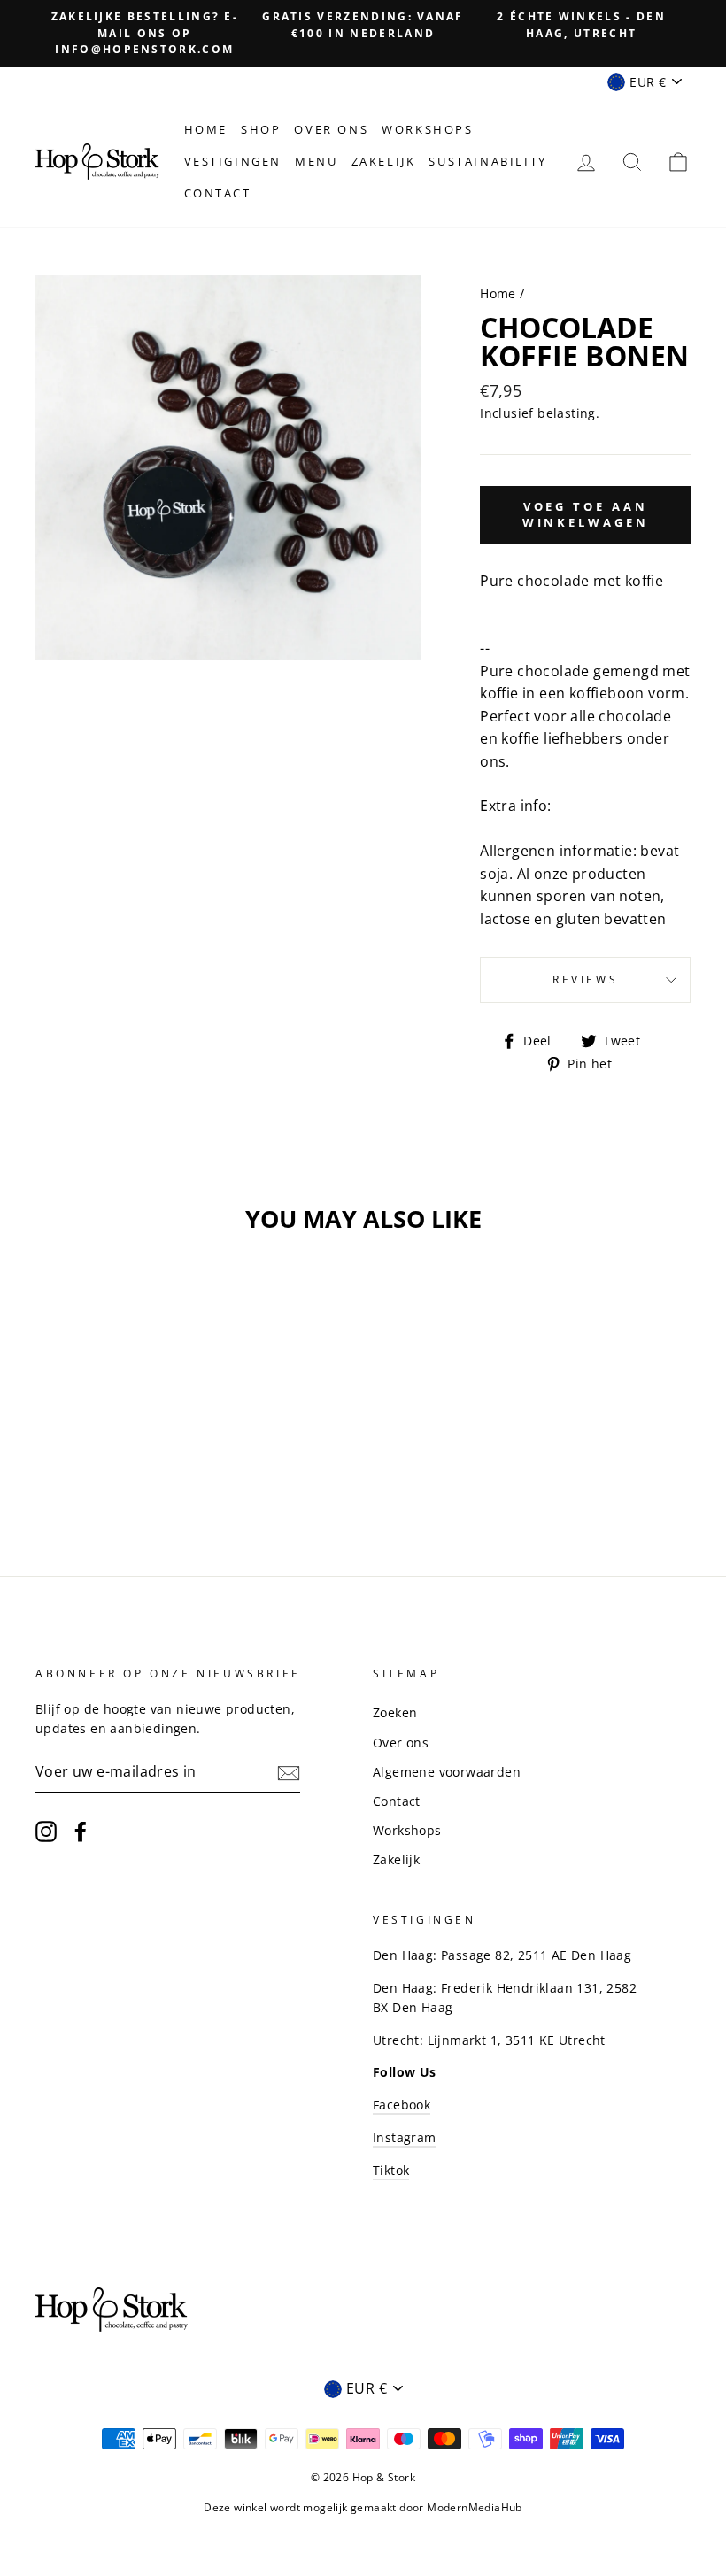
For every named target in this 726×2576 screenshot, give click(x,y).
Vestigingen (233, 161)
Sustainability (487, 161)
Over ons (331, 129)
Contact (218, 193)
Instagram (405, 2137)
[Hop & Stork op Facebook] (81, 1831)
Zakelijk (384, 161)
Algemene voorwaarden (447, 1772)
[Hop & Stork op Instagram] (46, 1831)
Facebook (402, 2105)
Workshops (427, 129)
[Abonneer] (289, 1773)
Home (206, 129)
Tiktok (391, 2170)
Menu (316, 161)
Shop (261, 129)
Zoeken (395, 1712)
